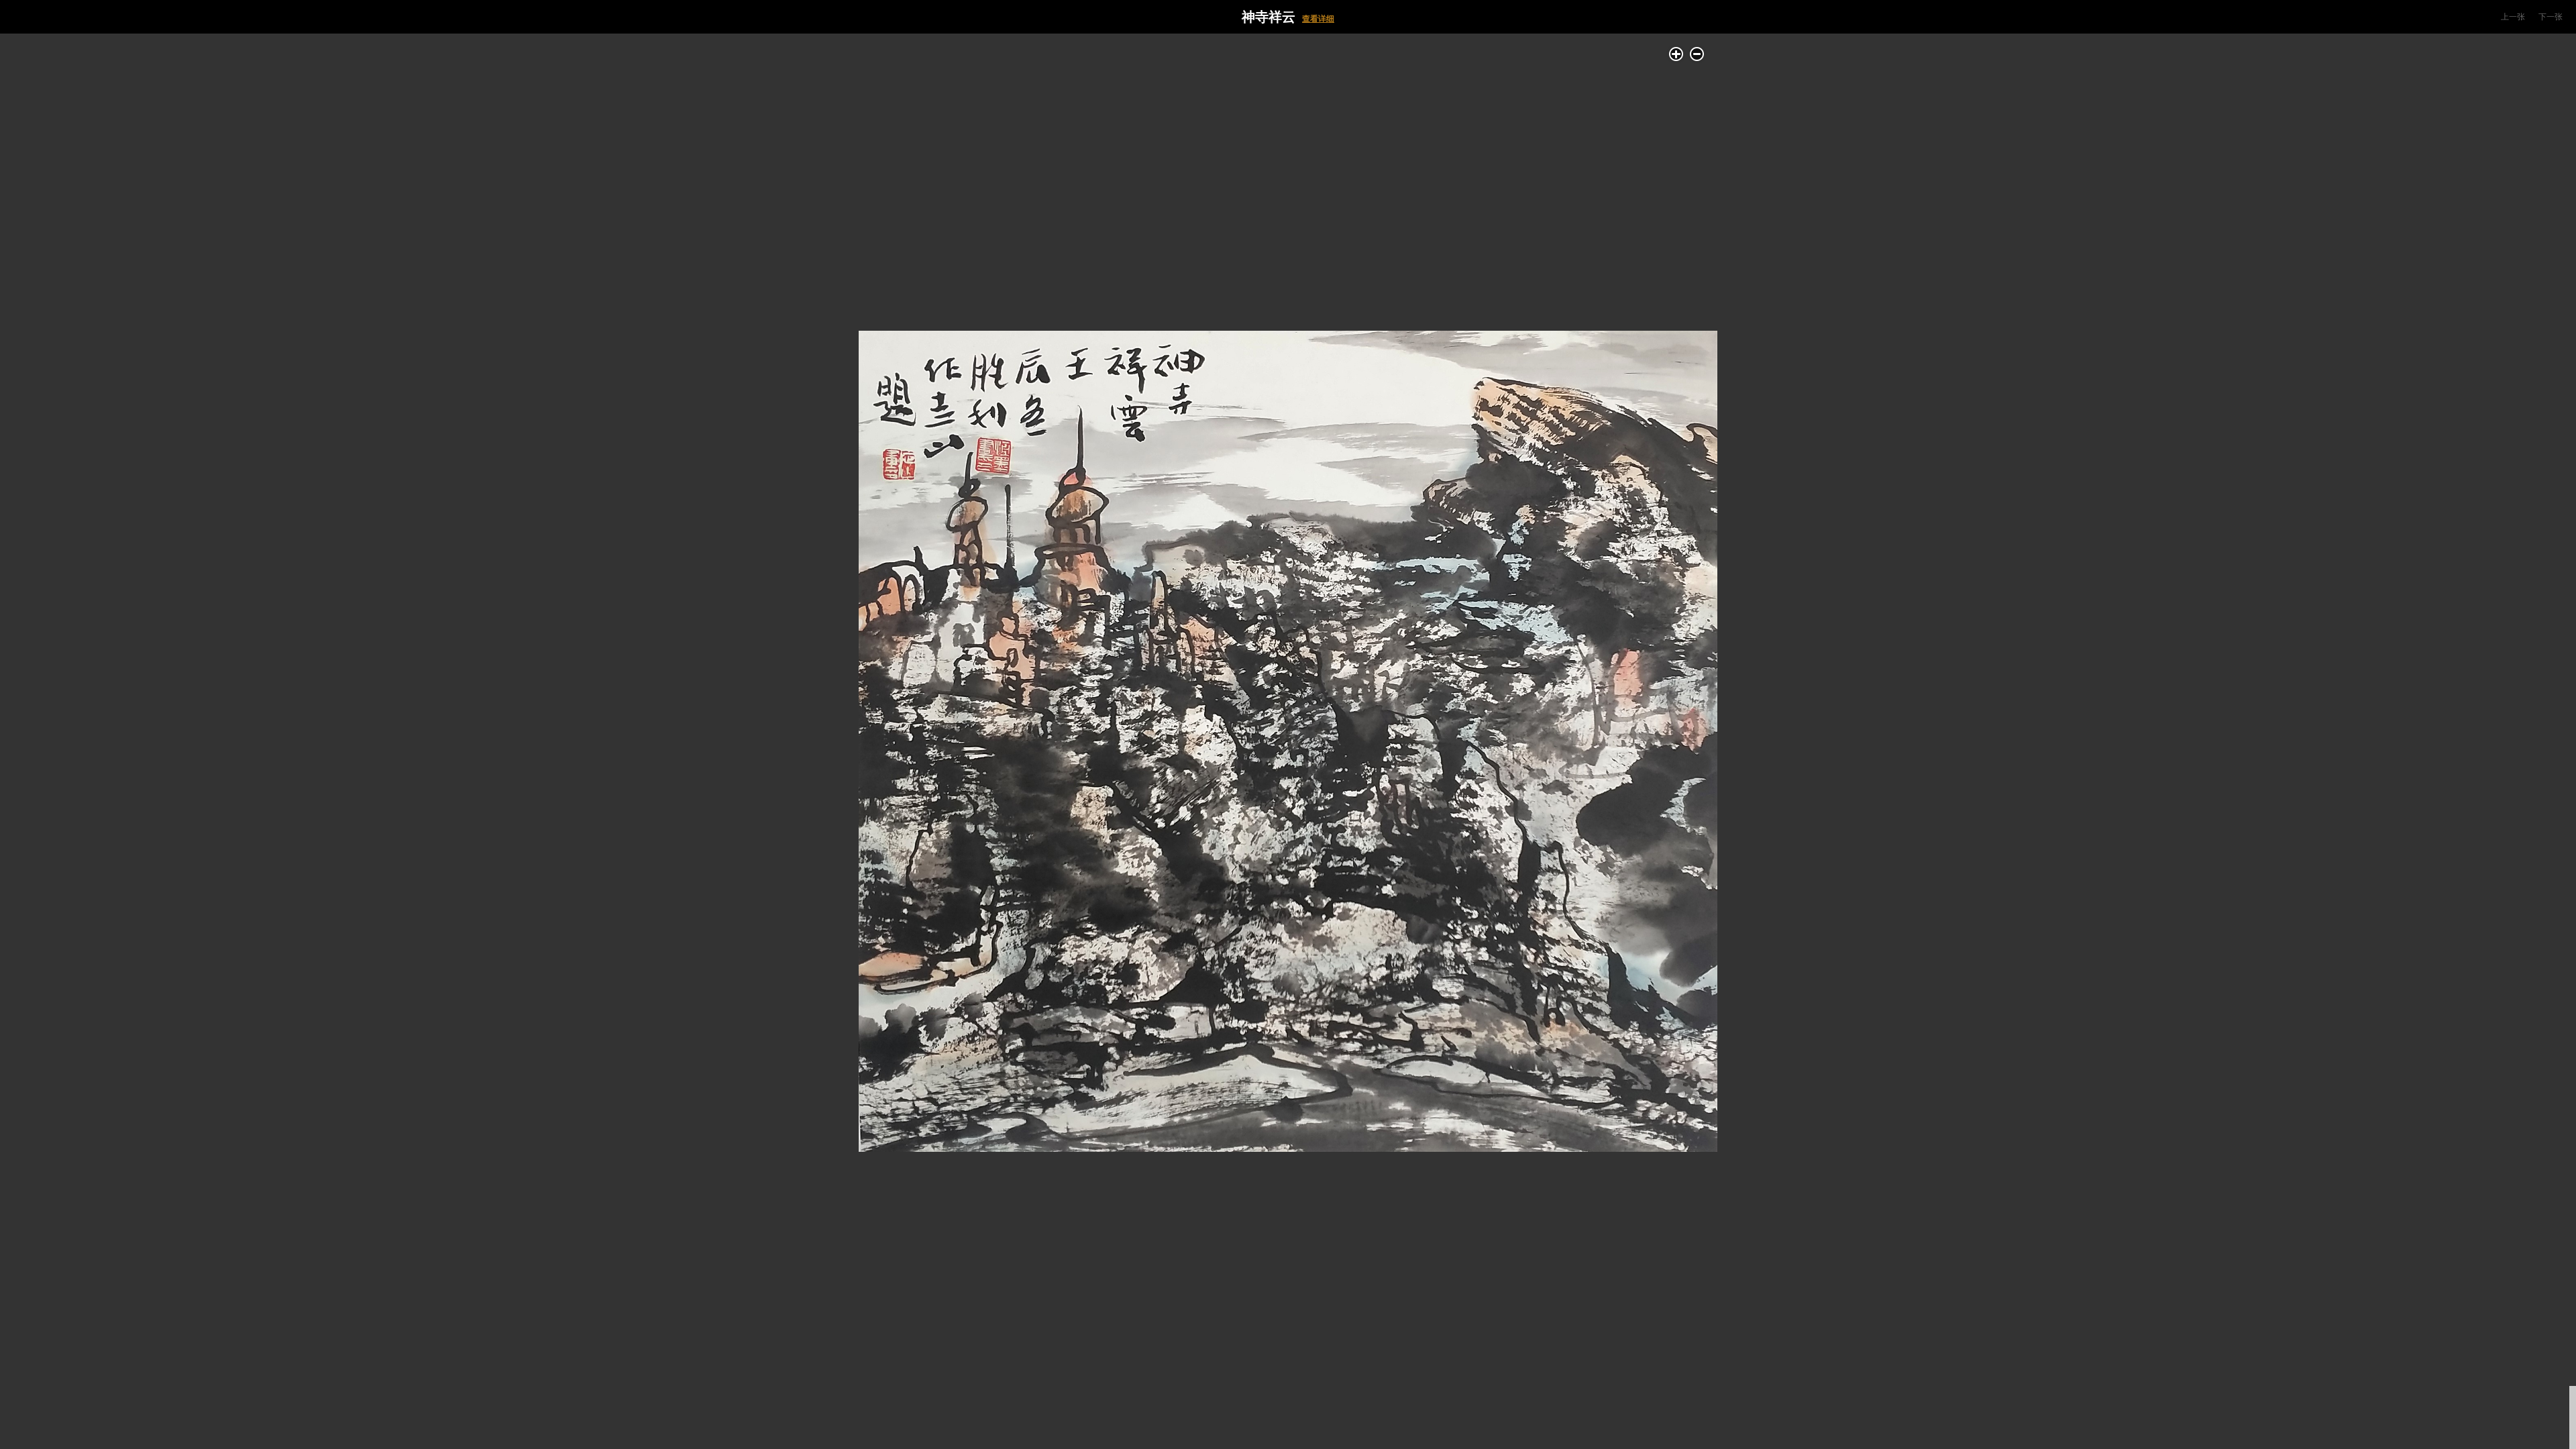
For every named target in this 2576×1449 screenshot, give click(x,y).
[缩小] (1697, 54)
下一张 (2551, 17)
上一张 (2513, 17)
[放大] (1676, 54)
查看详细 (1318, 19)
